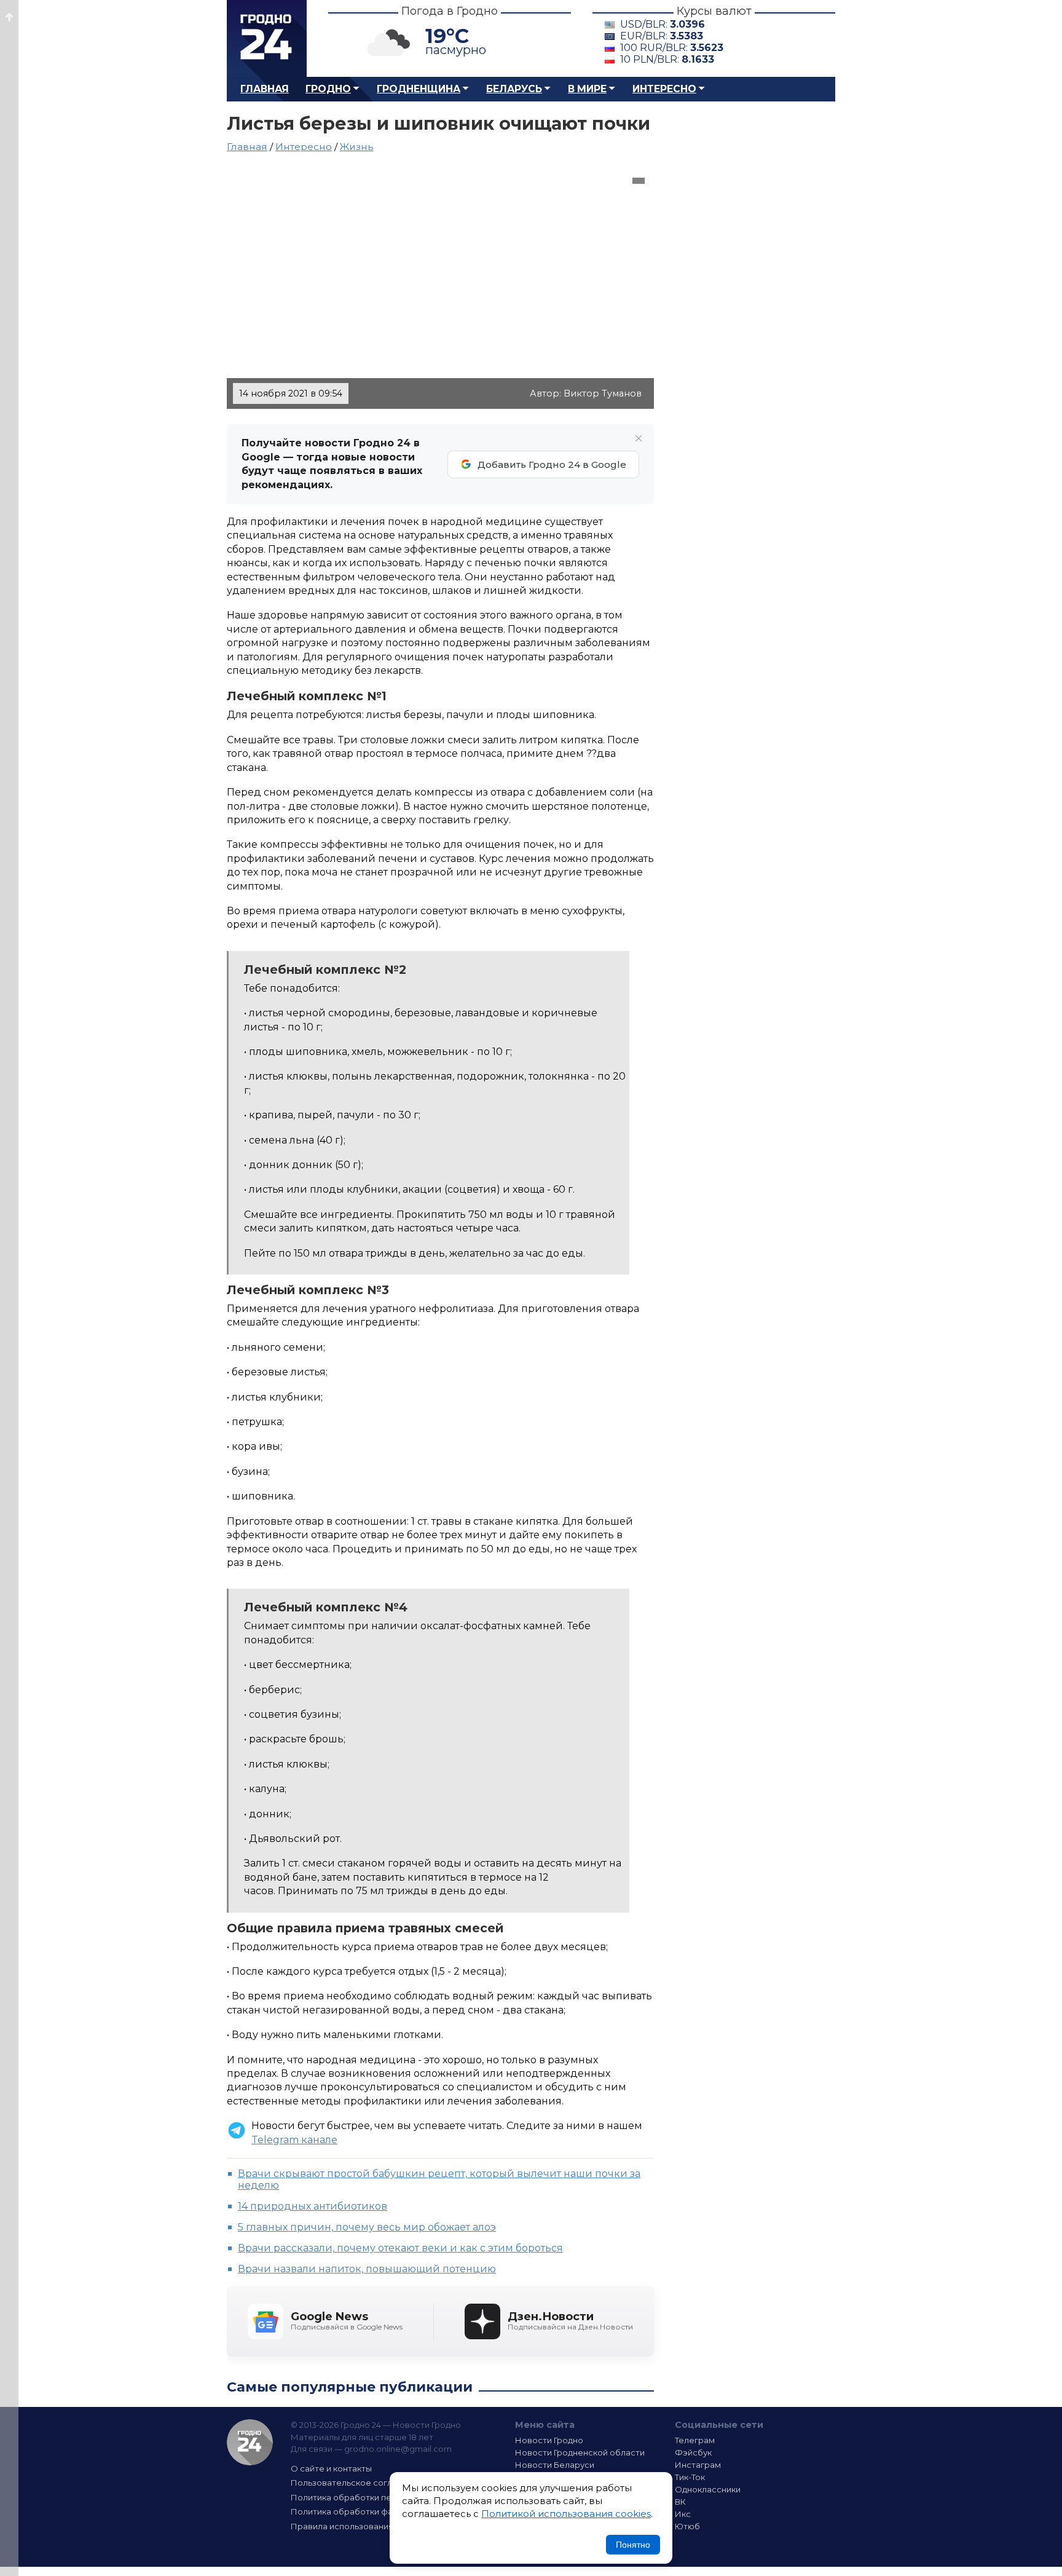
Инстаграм (698, 2465)
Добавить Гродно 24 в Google (552, 464)
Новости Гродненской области (580, 2452)
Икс (683, 2514)
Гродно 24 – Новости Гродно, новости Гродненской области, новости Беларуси (267, 38)
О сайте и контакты (331, 2468)
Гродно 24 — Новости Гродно (250, 2442)
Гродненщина (419, 89)
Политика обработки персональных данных (382, 2497)
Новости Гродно (549, 2440)
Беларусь (514, 89)
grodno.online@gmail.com (398, 2449)
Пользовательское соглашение (358, 2483)
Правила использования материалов (369, 2526)
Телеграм (695, 2440)
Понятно (633, 2545)
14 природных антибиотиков (313, 2206)
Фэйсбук (693, 2452)
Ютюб (687, 2526)
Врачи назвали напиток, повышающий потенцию (367, 2269)
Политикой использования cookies (566, 2514)
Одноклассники (708, 2489)
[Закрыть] (639, 438)
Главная (265, 89)
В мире (587, 89)
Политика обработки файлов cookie (367, 2511)
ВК (680, 2502)
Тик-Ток (690, 2477)
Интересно (664, 89)
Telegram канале (294, 2140)
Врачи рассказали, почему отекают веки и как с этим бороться (400, 2248)
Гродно (328, 89)
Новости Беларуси (555, 2465)
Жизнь (357, 147)
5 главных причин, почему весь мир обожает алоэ (367, 2227)
